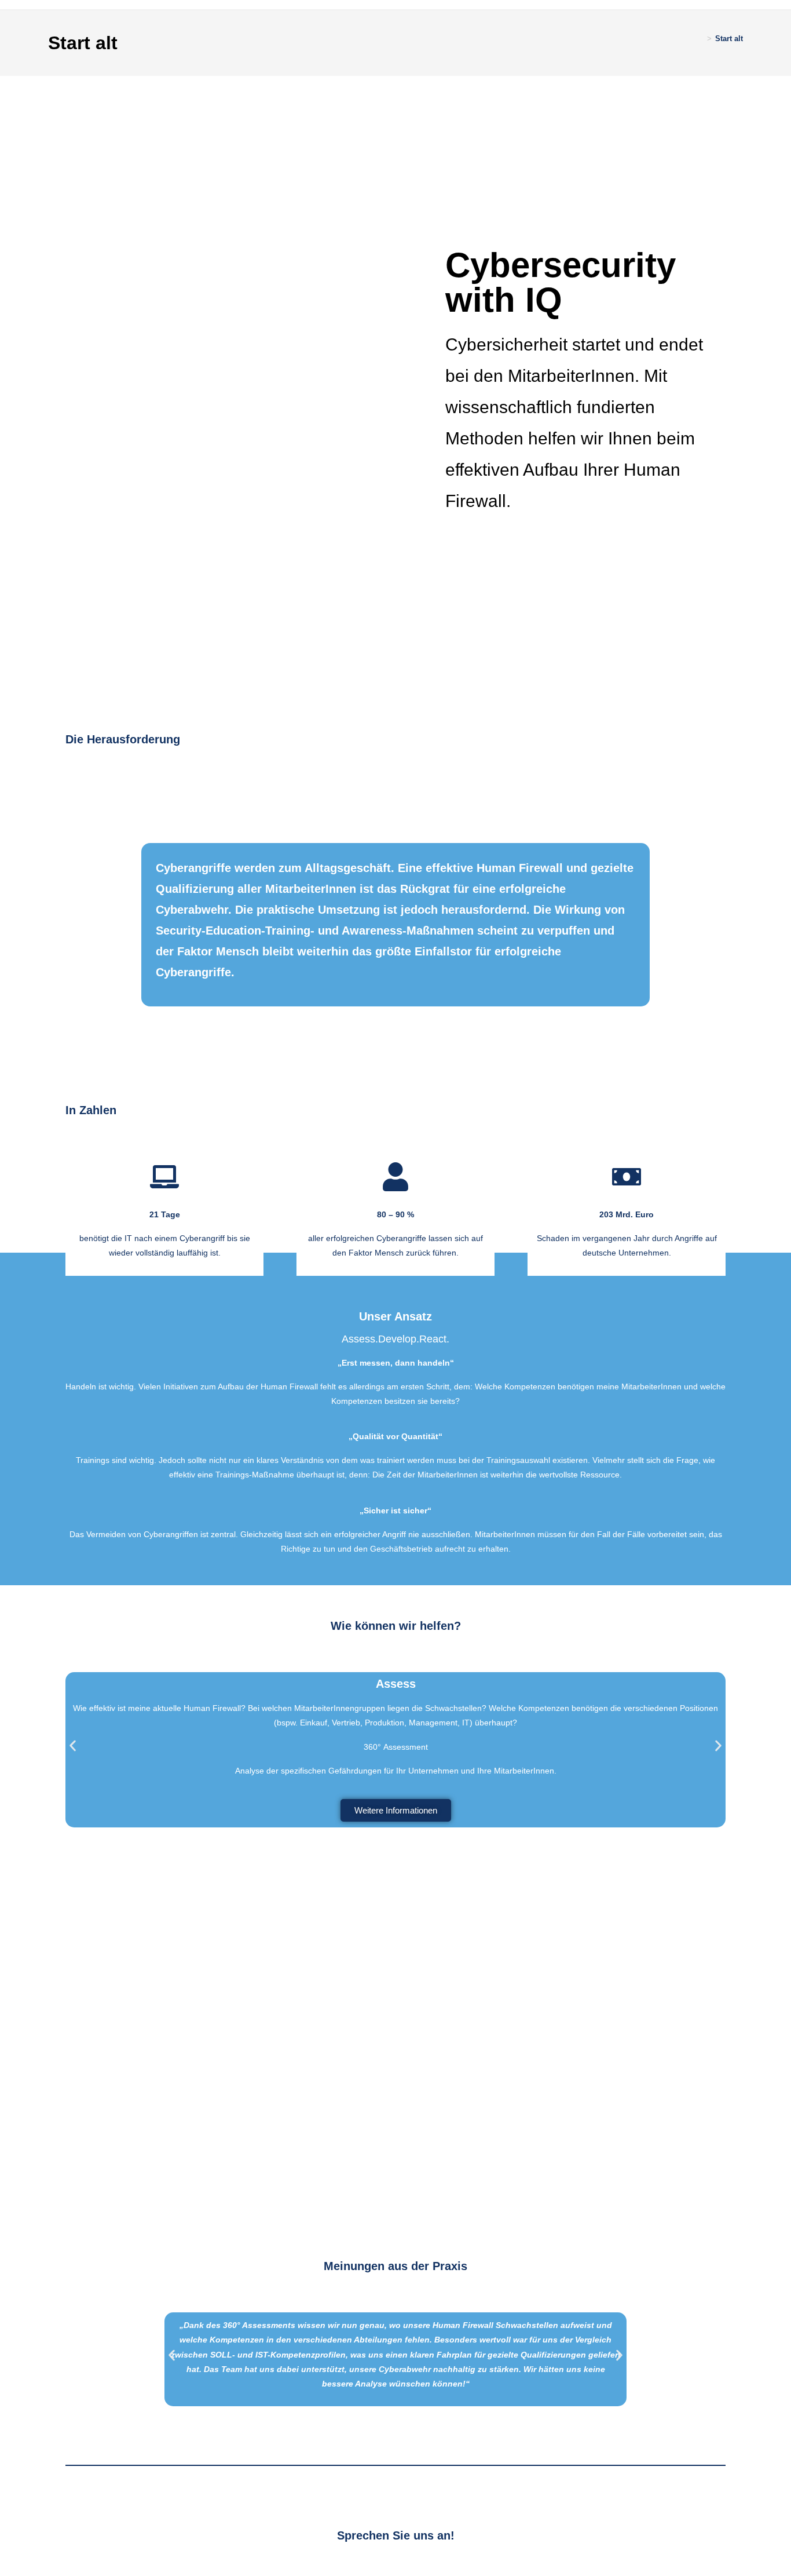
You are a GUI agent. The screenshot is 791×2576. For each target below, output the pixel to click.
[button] (73, 1746)
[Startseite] (701, 39)
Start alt (729, 39)
